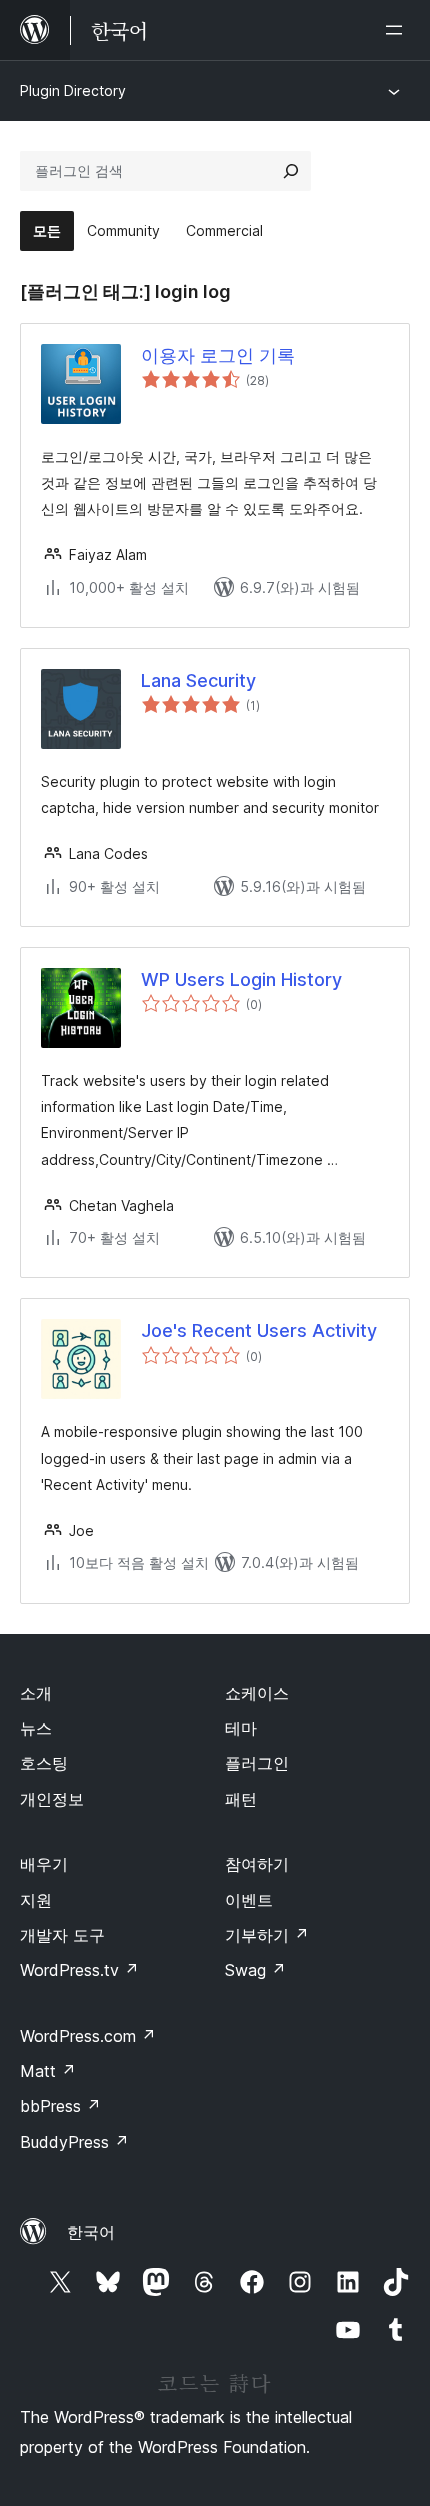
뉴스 (36, 1728)
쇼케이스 (257, 1693)
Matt (48, 2071)
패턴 (241, 1799)
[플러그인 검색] (291, 171)
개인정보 (52, 1799)
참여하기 (257, 1864)
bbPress (60, 2106)
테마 (241, 1728)
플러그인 (257, 1763)
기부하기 (267, 1935)
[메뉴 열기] (398, 30)
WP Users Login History (241, 979)
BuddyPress (74, 2142)
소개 (36, 1693)
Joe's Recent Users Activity (259, 1330)
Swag (255, 1970)
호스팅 (44, 1763)
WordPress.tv (79, 1970)
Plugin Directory (73, 90)
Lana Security (198, 680)
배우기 (44, 1864)
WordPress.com (88, 2036)
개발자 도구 (62, 1935)
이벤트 (249, 1900)
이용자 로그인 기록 (218, 355)
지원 (36, 1900)
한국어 (91, 2232)
